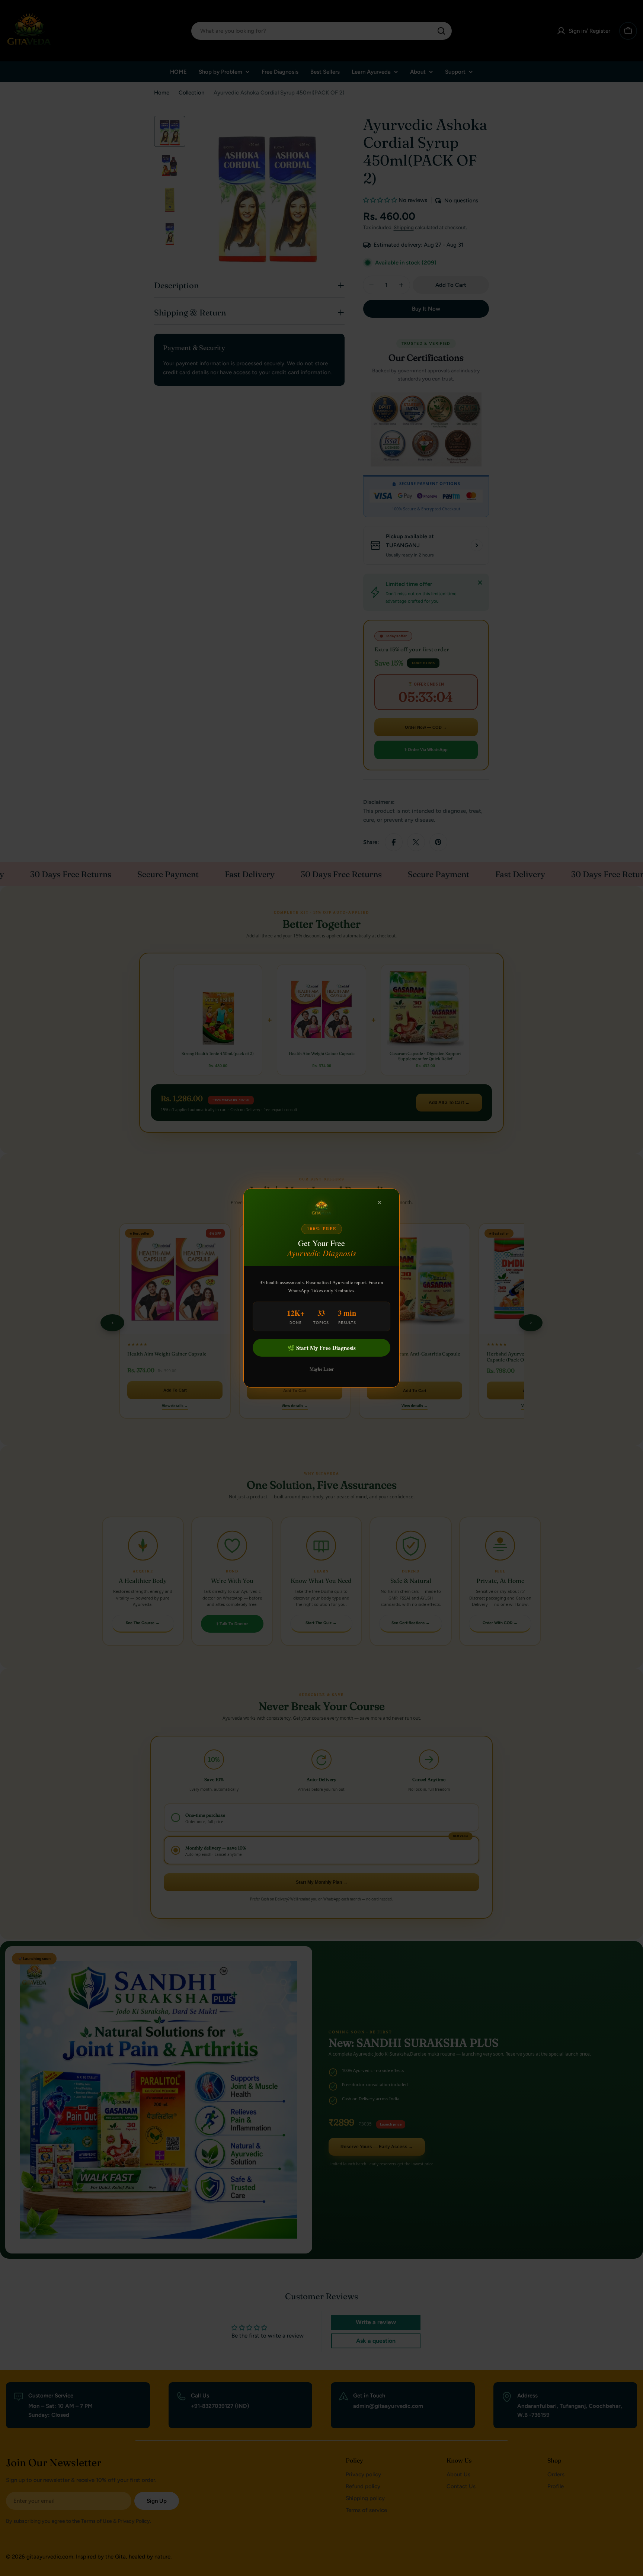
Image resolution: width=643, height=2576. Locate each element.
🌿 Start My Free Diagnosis (322, 1348)
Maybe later (322, 1369)
